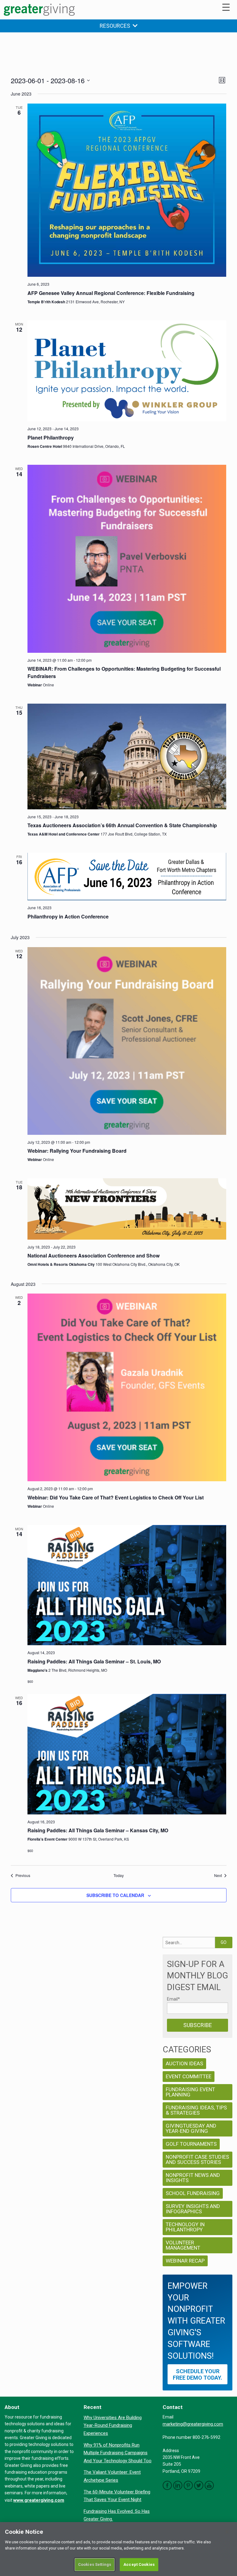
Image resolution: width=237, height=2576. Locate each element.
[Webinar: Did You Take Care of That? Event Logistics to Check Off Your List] (127, 1387)
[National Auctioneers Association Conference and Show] (127, 1209)
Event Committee (189, 2076)
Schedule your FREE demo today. (197, 2374)
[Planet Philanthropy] (127, 371)
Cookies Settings (95, 2564)
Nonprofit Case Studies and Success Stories (197, 2159)
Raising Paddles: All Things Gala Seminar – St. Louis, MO (94, 1661)
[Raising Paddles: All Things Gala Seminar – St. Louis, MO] (127, 1585)
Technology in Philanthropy (185, 2227)
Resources (116, 26)
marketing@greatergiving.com (193, 2424)
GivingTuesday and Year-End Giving (191, 2128)
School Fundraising (193, 2193)
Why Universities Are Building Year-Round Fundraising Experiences (113, 2425)
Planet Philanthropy (51, 438)
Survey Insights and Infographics (193, 2209)
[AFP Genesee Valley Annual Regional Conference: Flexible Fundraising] (127, 190)
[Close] (227, 2532)
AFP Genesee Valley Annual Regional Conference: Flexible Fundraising (111, 293)
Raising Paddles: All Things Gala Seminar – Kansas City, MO (98, 1830)
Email (173, 1999)
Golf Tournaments (191, 2144)
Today (119, 1875)
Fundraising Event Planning (190, 2092)
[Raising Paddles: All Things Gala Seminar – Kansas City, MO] (127, 1754)
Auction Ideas (184, 2063)
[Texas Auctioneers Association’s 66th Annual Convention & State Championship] (127, 756)
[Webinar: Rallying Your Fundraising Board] (127, 1041)
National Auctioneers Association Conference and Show (94, 1255)
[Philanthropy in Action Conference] (127, 877)
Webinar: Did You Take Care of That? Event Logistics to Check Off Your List (116, 1497)
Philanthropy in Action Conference (68, 916)
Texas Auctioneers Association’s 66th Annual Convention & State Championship (122, 825)
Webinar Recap (185, 2261)
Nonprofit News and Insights (193, 2178)
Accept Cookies (139, 2564)
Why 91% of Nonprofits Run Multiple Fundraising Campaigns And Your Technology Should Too (118, 2453)
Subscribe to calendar (115, 1895)
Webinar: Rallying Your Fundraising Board (77, 1151)
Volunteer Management (183, 2245)
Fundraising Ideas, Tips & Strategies (196, 2110)
